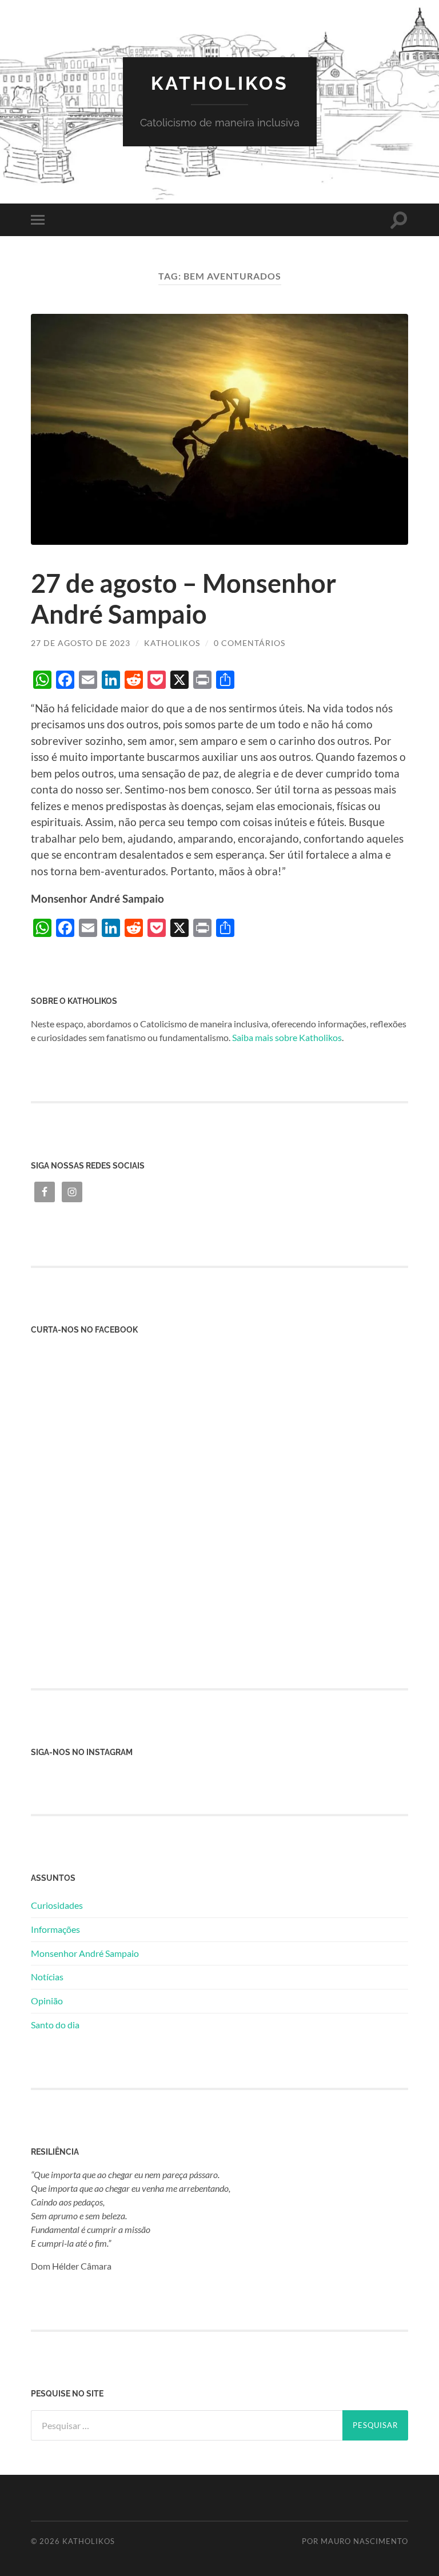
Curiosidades (57, 1905)
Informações (55, 1929)
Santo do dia (55, 2025)
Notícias (47, 1977)
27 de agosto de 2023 (81, 643)
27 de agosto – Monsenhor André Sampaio (183, 599)
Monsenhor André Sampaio (85, 1953)
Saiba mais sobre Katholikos (287, 1037)
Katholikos (220, 83)
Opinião (47, 2001)
